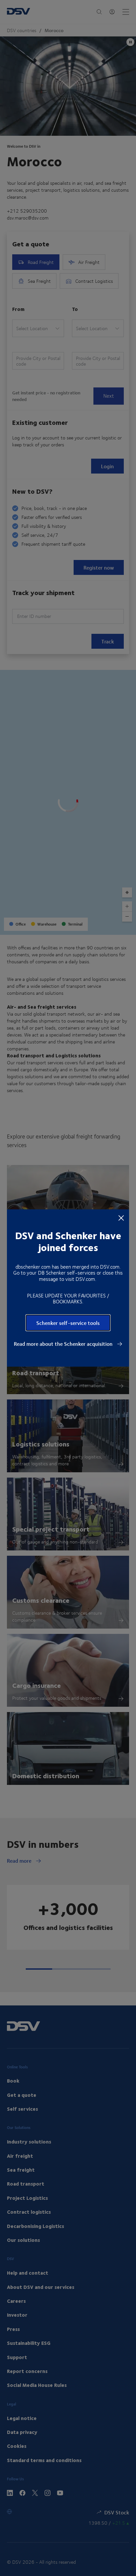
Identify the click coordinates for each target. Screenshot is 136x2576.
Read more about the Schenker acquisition (64, 1344)
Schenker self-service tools (68, 1323)
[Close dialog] (121, 1218)
